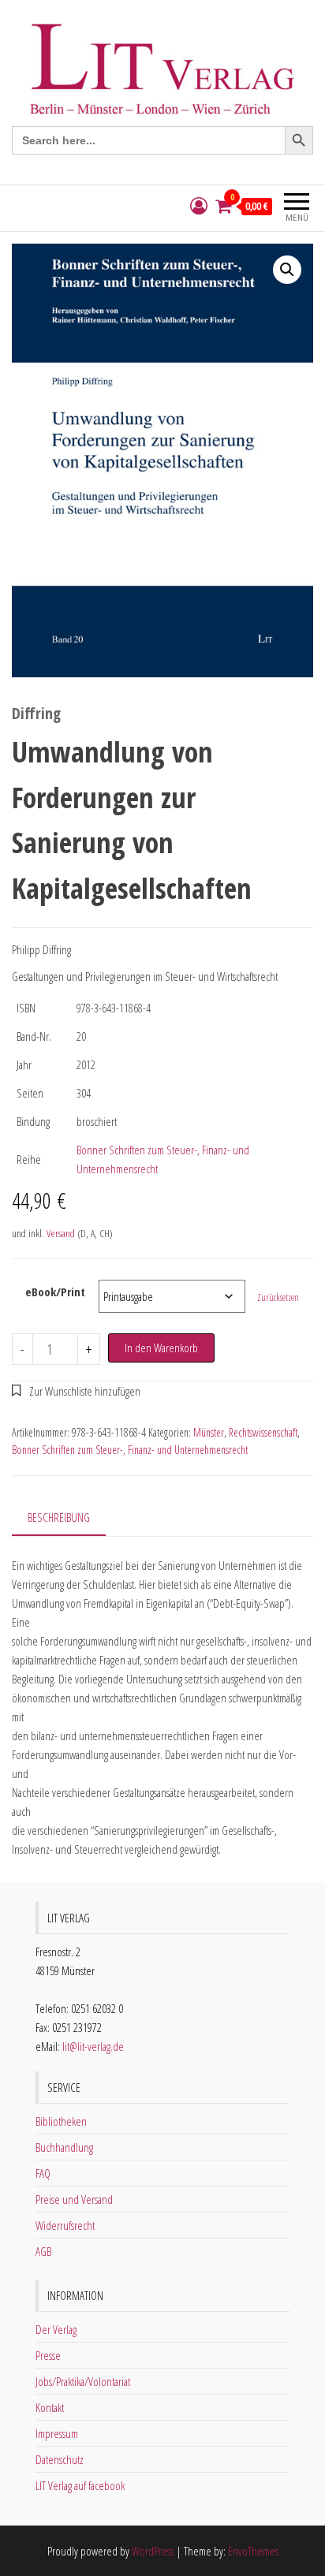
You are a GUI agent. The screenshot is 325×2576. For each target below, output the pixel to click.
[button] (287, 270)
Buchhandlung (64, 2147)
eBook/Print (55, 1292)
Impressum (57, 2433)
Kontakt (50, 2407)
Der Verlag (56, 2329)
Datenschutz (60, 2459)
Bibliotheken (61, 2121)
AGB (43, 2251)
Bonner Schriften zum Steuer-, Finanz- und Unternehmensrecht (130, 1450)
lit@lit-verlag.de (93, 2046)
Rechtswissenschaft (263, 1432)
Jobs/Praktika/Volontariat (83, 2381)
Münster (209, 1432)
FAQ (43, 2173)
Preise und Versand (74, 2199)
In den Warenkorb (161, 1348)
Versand (61, 1233)
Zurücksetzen (278, 1297)
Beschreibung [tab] (59, 1517)
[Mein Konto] (199, 206)
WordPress (153, 2551)
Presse (48, 2355)
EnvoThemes (253, 2551)
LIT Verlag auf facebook (80, 2485)
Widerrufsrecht (65, 2225)
